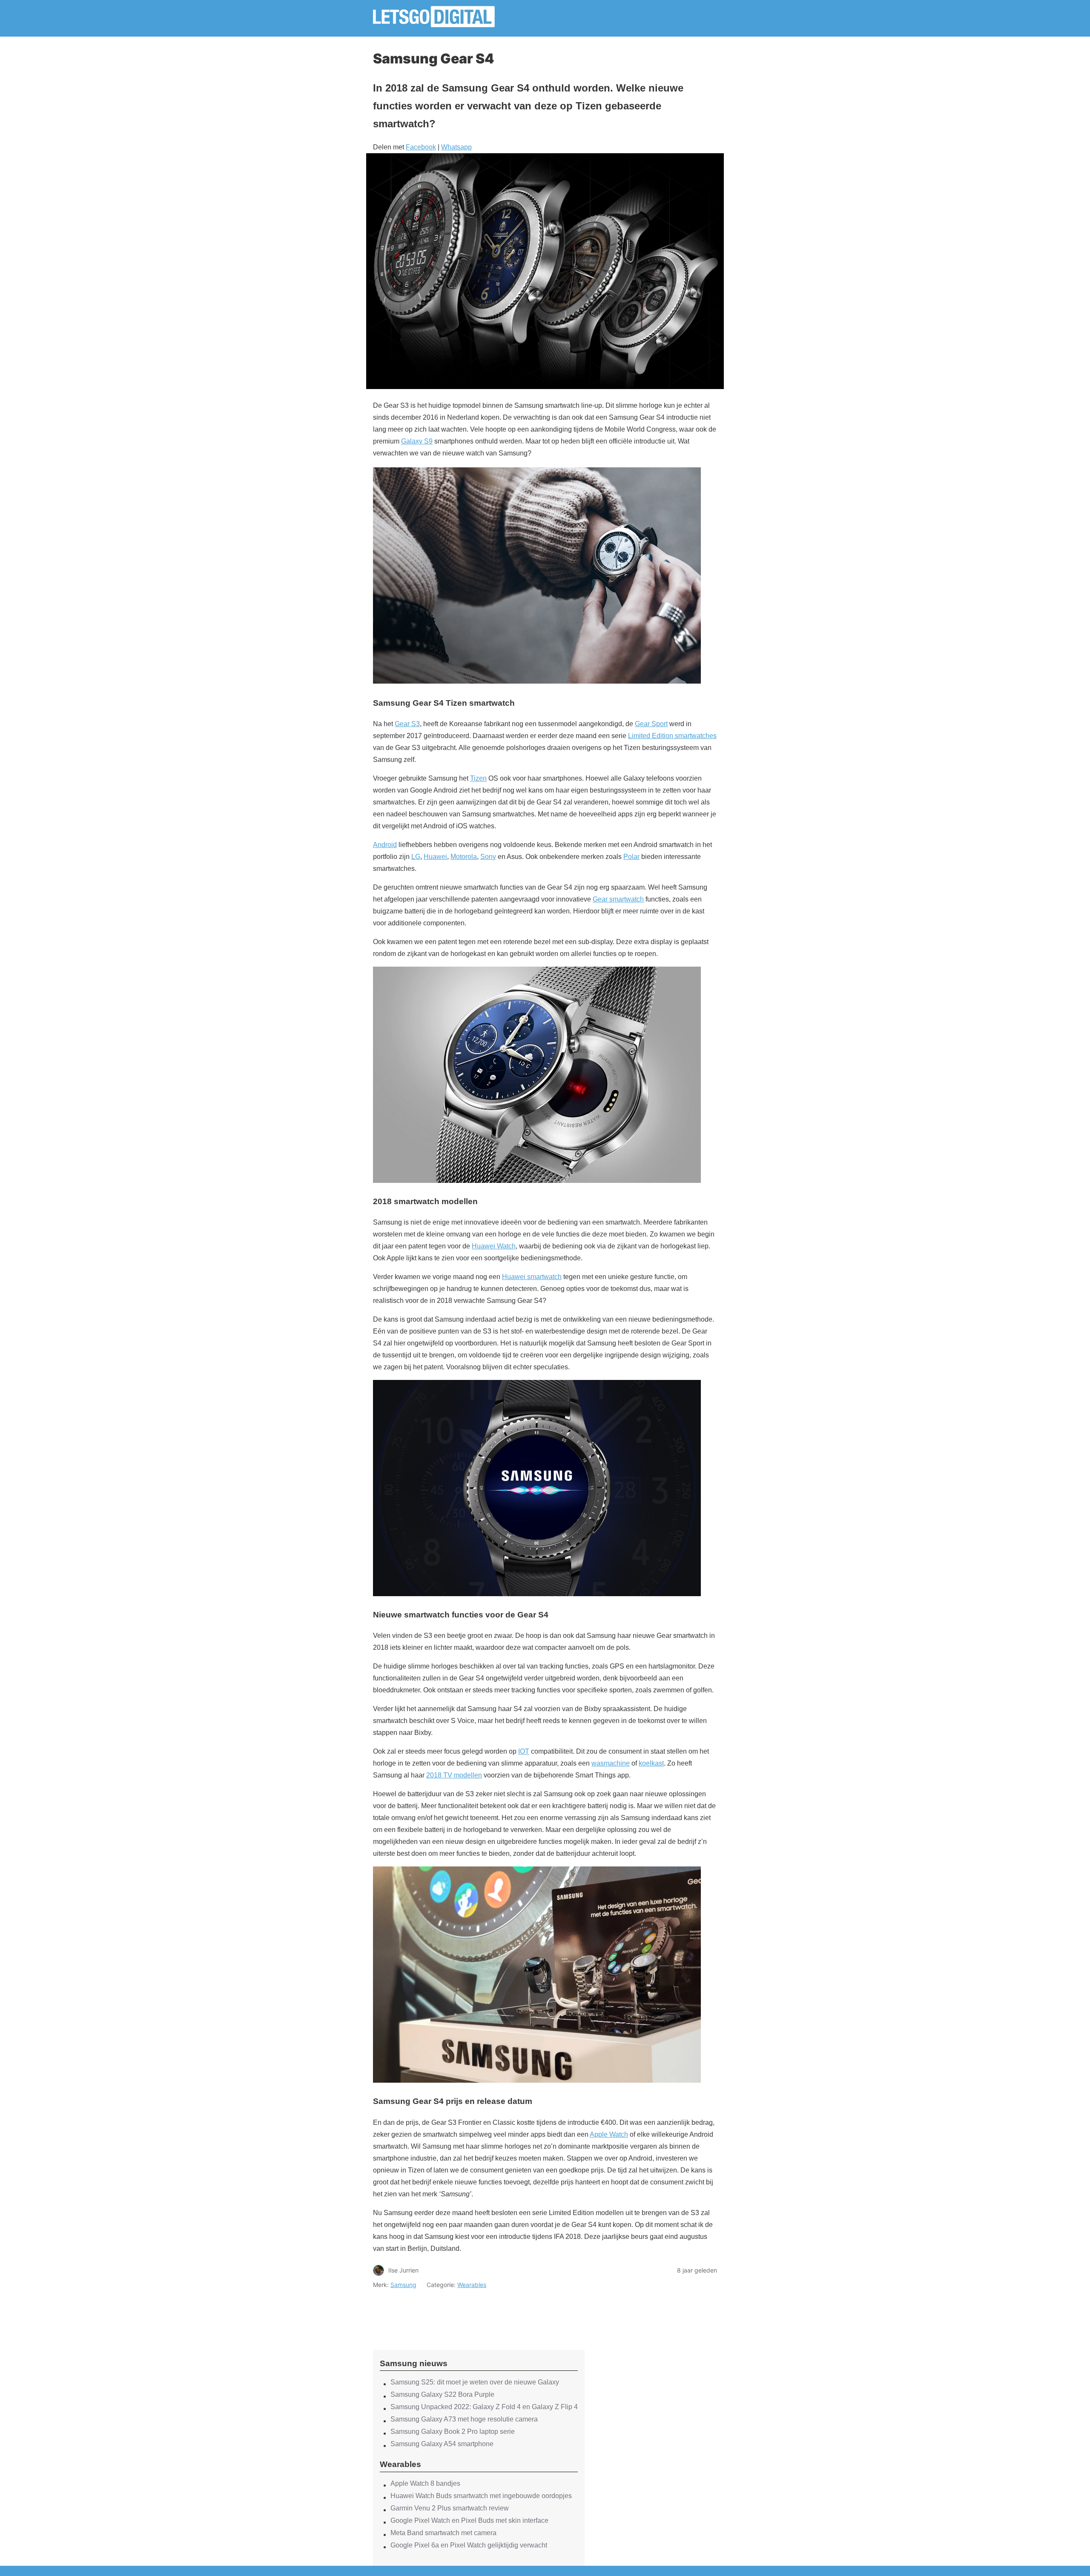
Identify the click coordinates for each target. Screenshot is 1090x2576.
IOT (524, 1751)
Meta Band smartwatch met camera (443, 2533)
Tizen (478, 778)
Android (385, 845)
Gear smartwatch (618, 899)
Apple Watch (609, 2134)
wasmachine (611, 1763)
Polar (631, 857)
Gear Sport (651, 724)
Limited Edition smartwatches (672, 736)
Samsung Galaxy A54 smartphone (442, 2444)
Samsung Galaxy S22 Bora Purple (442, 2394)
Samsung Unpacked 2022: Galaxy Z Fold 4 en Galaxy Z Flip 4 (484, 2407)
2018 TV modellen (454, 1775)
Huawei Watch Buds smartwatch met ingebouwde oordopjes (481, 2496)
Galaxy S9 (417, 441)
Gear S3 (407, 724)
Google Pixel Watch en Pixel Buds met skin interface (469, 2520)
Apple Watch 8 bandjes (425, 2483)
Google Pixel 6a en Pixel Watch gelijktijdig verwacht (469, 2545)
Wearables (472, 2285)
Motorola (464, 857)
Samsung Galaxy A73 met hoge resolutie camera (464, 2419)
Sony (488, 857)
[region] (479, 2312)
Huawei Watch (494, 1246)
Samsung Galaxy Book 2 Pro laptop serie (453, 2431)
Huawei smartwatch (532, 1277)
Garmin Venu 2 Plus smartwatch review (450, 2508)
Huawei (435, 857)
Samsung (403, 2285)
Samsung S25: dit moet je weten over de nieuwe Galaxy (475, 2382)
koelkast (651, 1763)
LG (416, 857)
